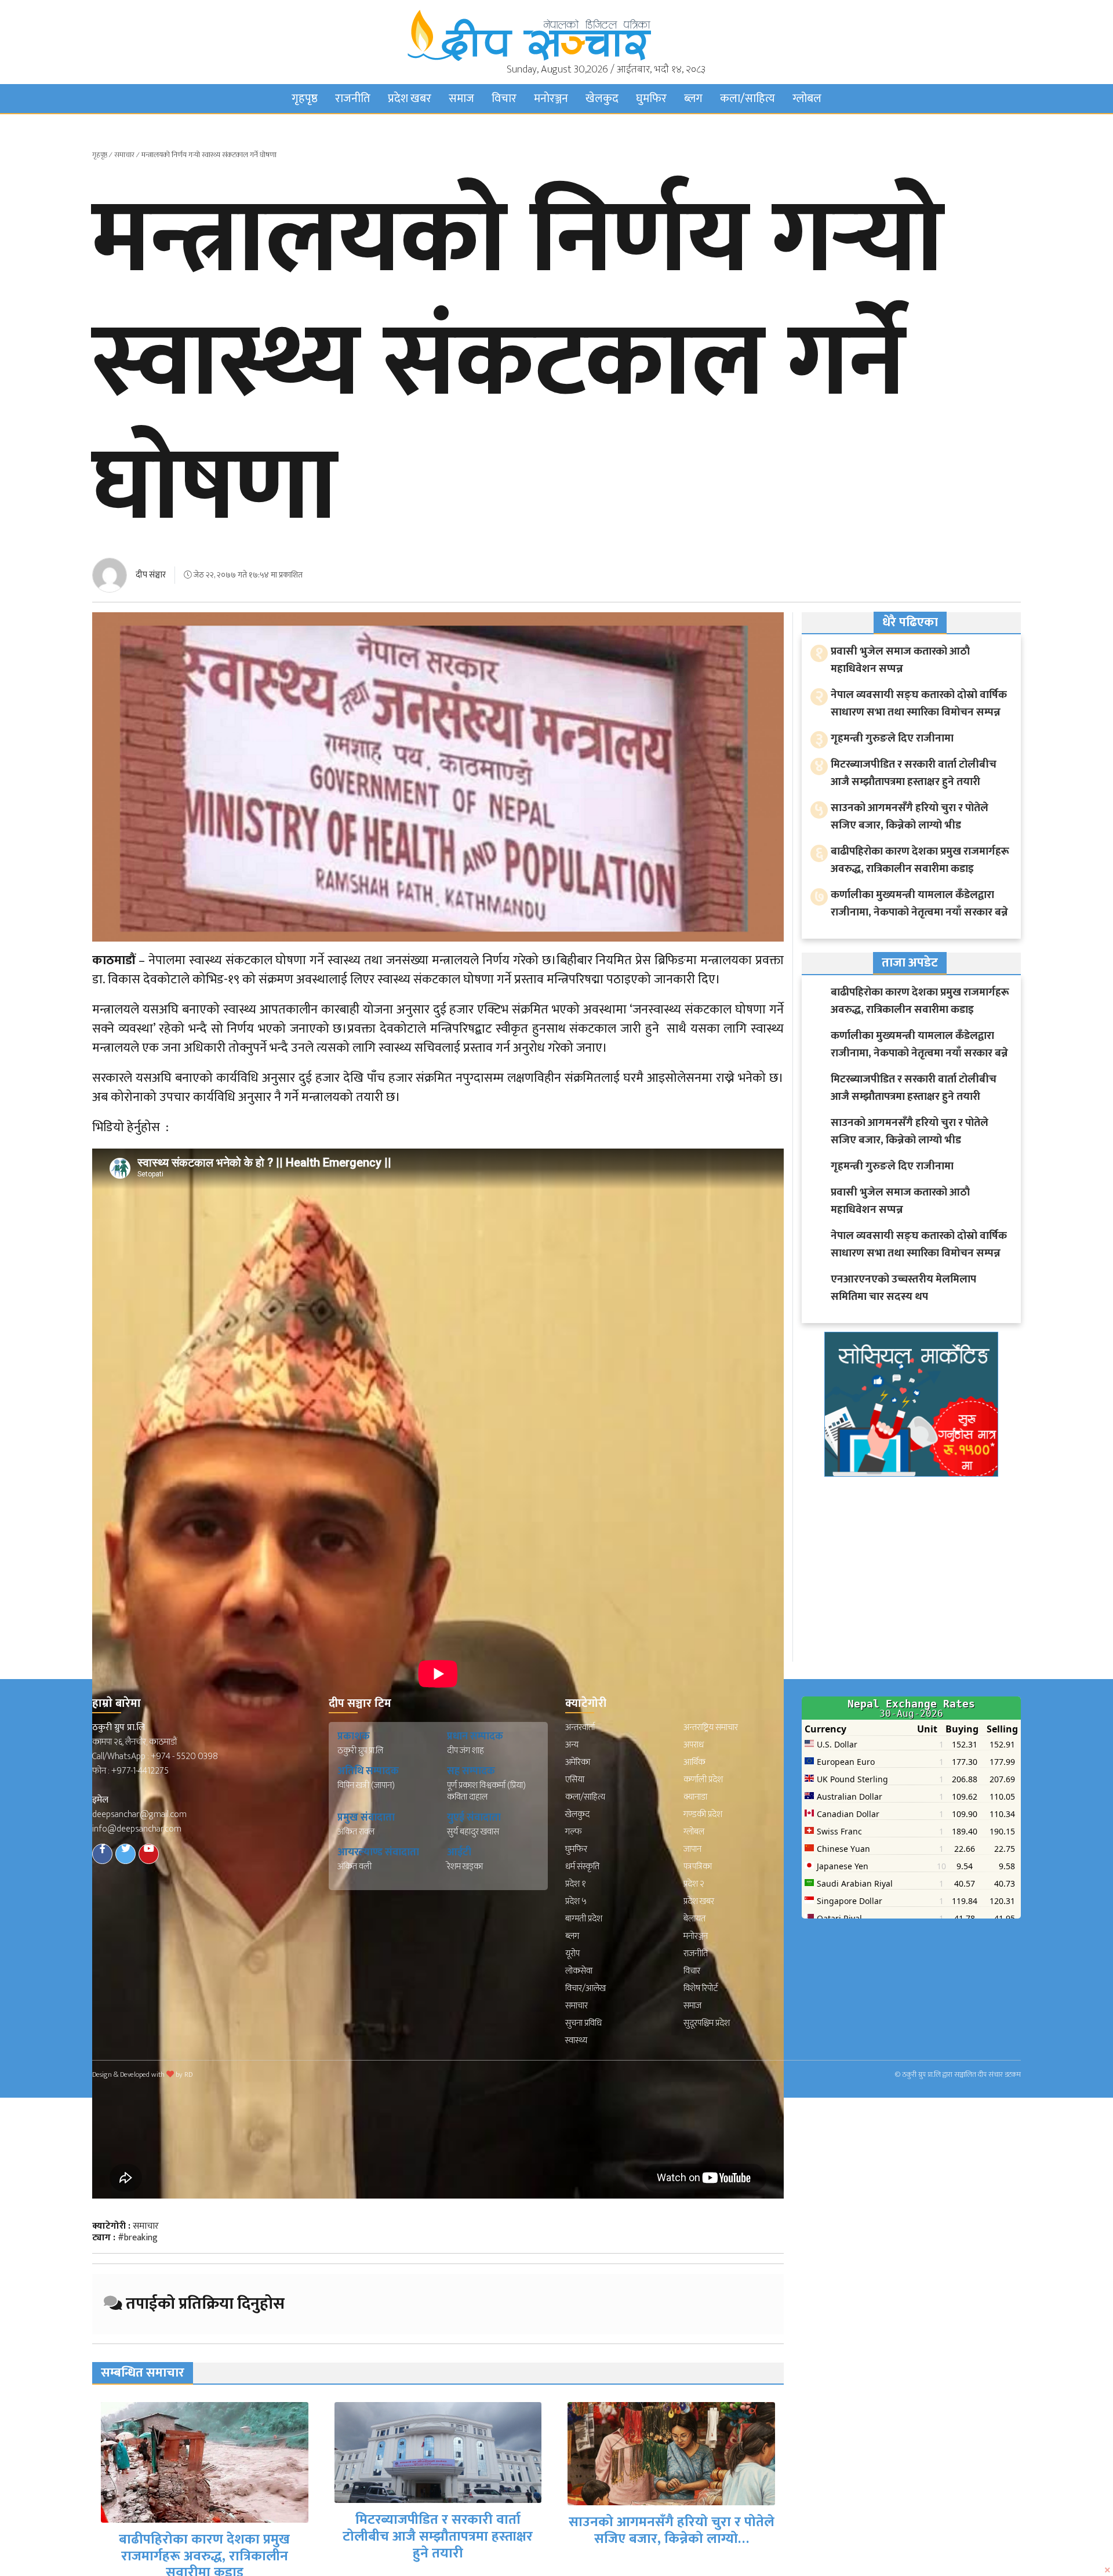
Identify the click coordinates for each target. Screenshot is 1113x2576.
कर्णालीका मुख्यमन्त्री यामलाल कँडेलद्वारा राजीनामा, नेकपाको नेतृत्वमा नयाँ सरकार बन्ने (919, 904)
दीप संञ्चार (151, 575)
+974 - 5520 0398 (184, 1756)
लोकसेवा (579, 1971)
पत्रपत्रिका (698, 1867)
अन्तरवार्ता (580, 1727)
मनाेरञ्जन (551, 99)
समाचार (124, 155)
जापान (692, 1849)
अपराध (694, 1745)
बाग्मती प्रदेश (584, 1919)
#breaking (138, 2238)
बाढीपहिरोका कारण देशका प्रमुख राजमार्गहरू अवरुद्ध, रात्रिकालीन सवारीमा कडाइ (920, 860)
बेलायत (694, 1919)
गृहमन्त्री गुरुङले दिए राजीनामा (672, 2552)
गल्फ (574, 1832)
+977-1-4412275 (140, 1771)
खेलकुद (602, 99)
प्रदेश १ (576, 1884)
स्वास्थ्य (576, 2041)
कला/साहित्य (748, 99)
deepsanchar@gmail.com (139, 1814)
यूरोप (572, 1954)
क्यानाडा (695, 1797)
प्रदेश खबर (410, 99)
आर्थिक (694, 1762)
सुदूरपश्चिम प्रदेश (707, 2023)
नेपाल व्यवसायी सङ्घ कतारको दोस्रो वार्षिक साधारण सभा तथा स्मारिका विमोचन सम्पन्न (919, 704)
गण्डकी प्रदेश (703, 1814)
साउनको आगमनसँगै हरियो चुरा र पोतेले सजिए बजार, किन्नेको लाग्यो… (439, 2530)
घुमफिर (651, 99)
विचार (504, 99)
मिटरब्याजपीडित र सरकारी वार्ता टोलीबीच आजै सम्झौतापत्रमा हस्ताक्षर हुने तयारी (205, 2537)
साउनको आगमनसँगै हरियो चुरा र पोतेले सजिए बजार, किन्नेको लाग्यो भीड (910, 817)
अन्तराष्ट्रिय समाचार (711, 1727)
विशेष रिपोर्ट (701, 1988)
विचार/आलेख (585, 1988)
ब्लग (693, 99)
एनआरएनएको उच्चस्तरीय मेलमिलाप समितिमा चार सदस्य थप (903, 1288)
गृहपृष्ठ (305, 99)
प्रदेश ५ (576, 1901)
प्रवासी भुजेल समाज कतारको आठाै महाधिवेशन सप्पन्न (900, 660)
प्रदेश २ (694, 1884)
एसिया (575, 1780)
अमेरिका (578, 1762)
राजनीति (353, 99)
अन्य (572, 1745)
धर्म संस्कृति (582, 1867)
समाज (461, 99)
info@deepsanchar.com (137, 1829)
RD (188, 2074)
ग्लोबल (807, 99)
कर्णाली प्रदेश (703, 1780)
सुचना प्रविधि (583, 2023)
